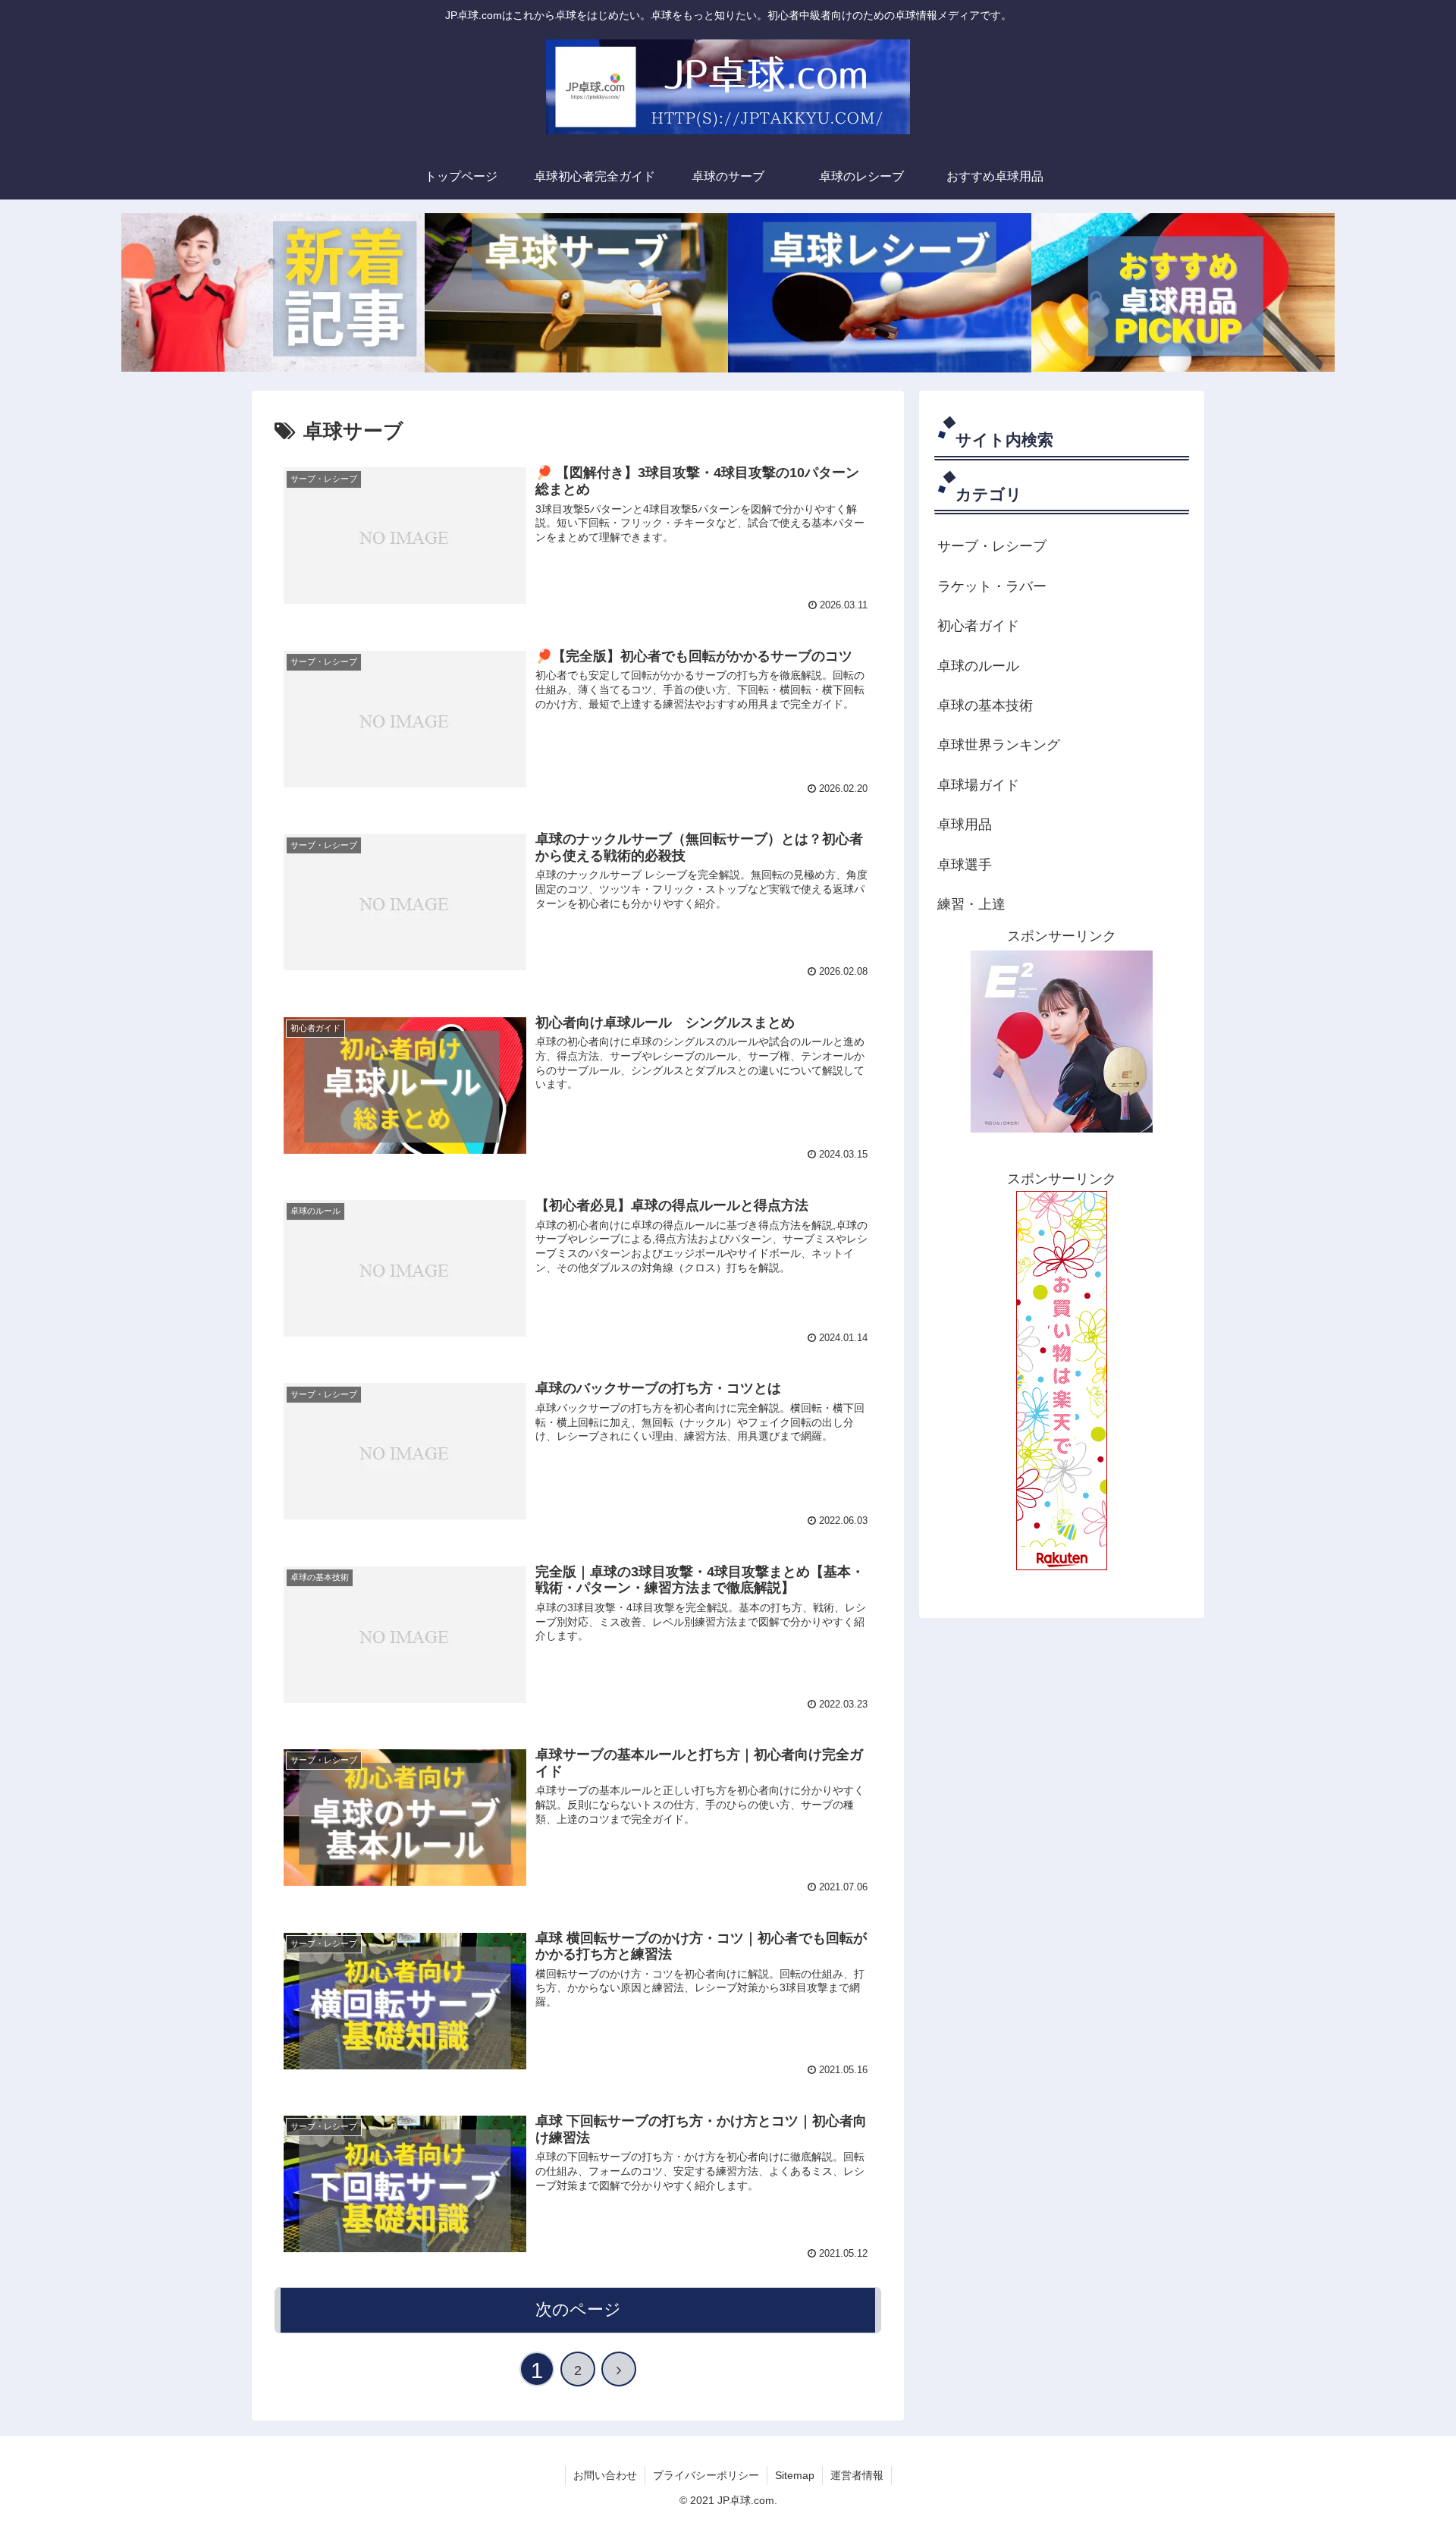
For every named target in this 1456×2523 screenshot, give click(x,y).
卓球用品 (965, 825)
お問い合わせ (605, 2475)
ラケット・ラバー (992, 586)
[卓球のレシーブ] (880, 292)
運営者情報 (857, 2475)
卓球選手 (965, 865)
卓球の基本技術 (985, 705)
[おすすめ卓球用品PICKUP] (1183, 292)
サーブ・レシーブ (992, 546)
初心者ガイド (978, 626)
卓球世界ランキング (999, 745)
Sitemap (795, 2475)
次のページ (578, 2309)
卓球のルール (978, 666)
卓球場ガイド (978, 785)
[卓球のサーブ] (576, 292)
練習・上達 (971, 904)
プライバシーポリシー (706, 2475)
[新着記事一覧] (273, 292)
